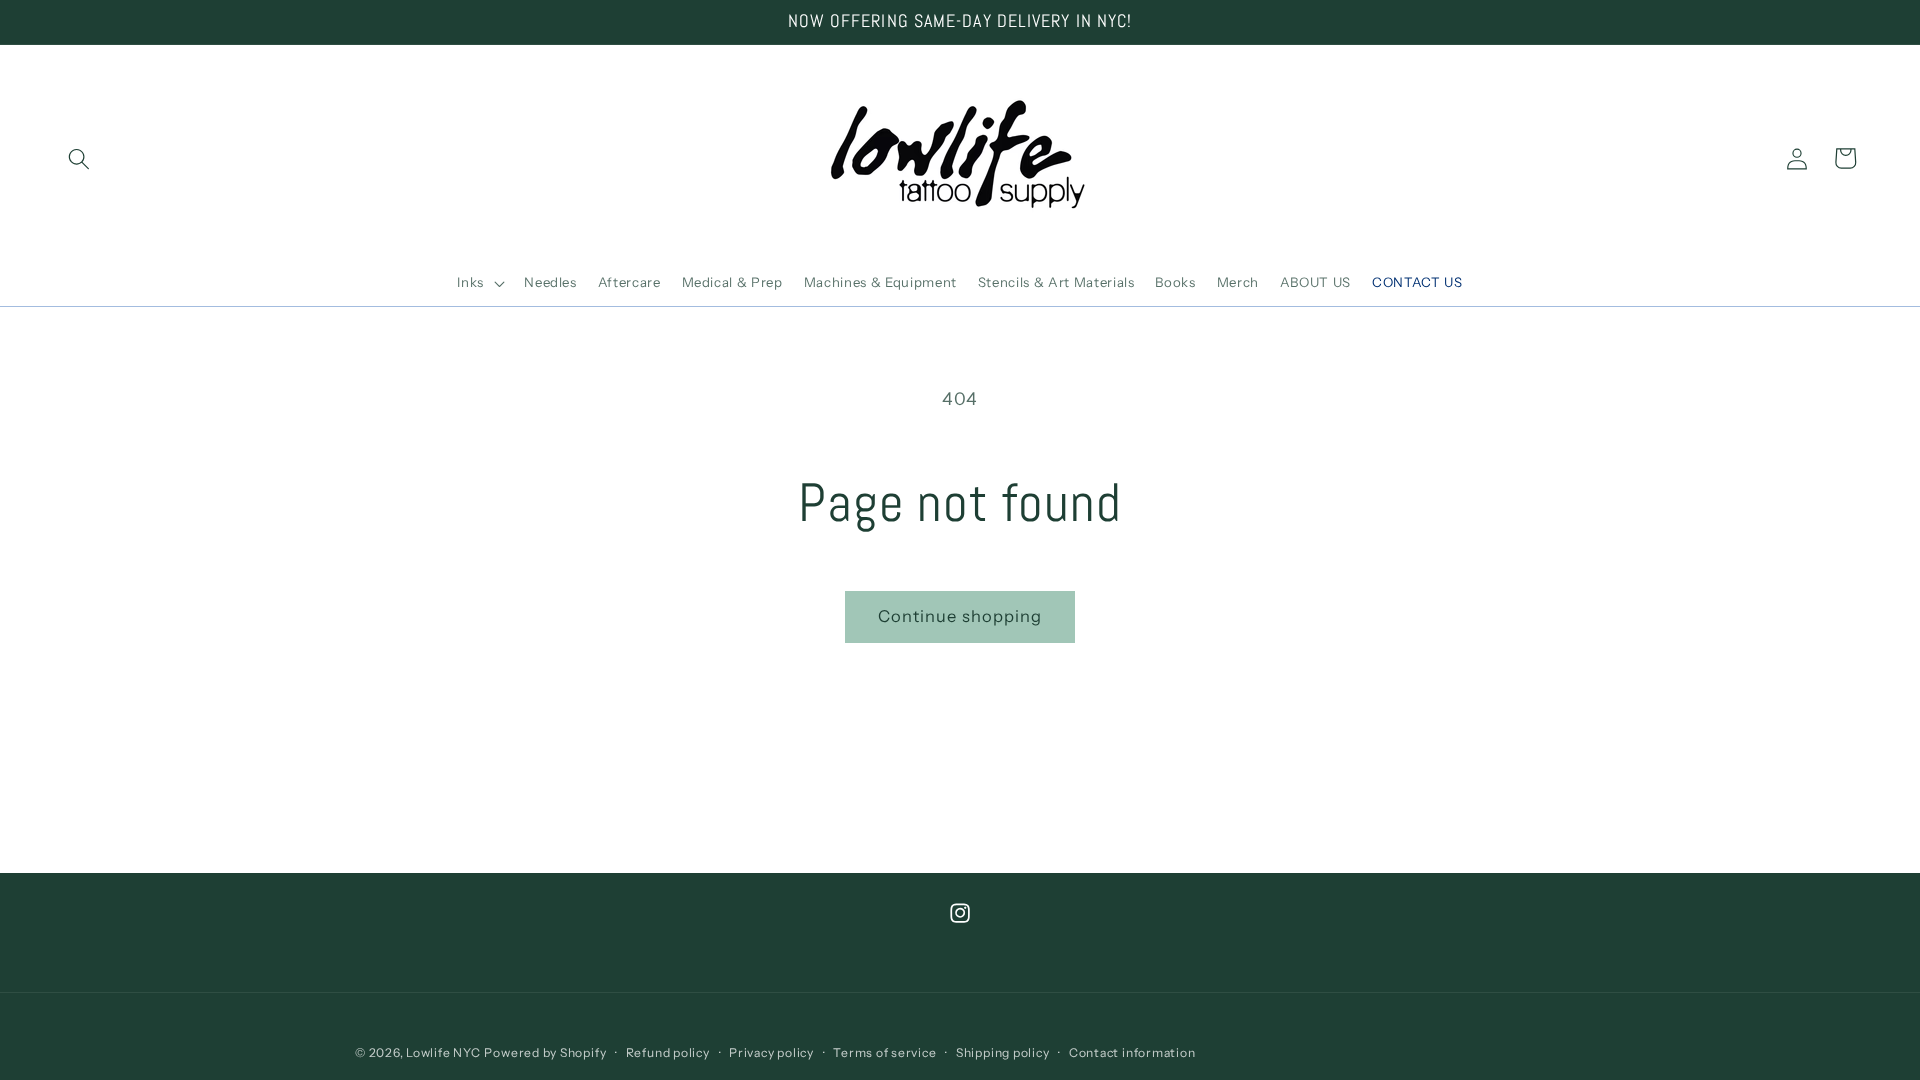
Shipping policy (1003, 1052)
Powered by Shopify (545, 1052)
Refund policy (668, 1052)
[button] (79, 158)
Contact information (1132, 1052)
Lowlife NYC (443, 1052)
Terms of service (884, 1052)
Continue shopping (960, 616)
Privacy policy (771, 1052)
